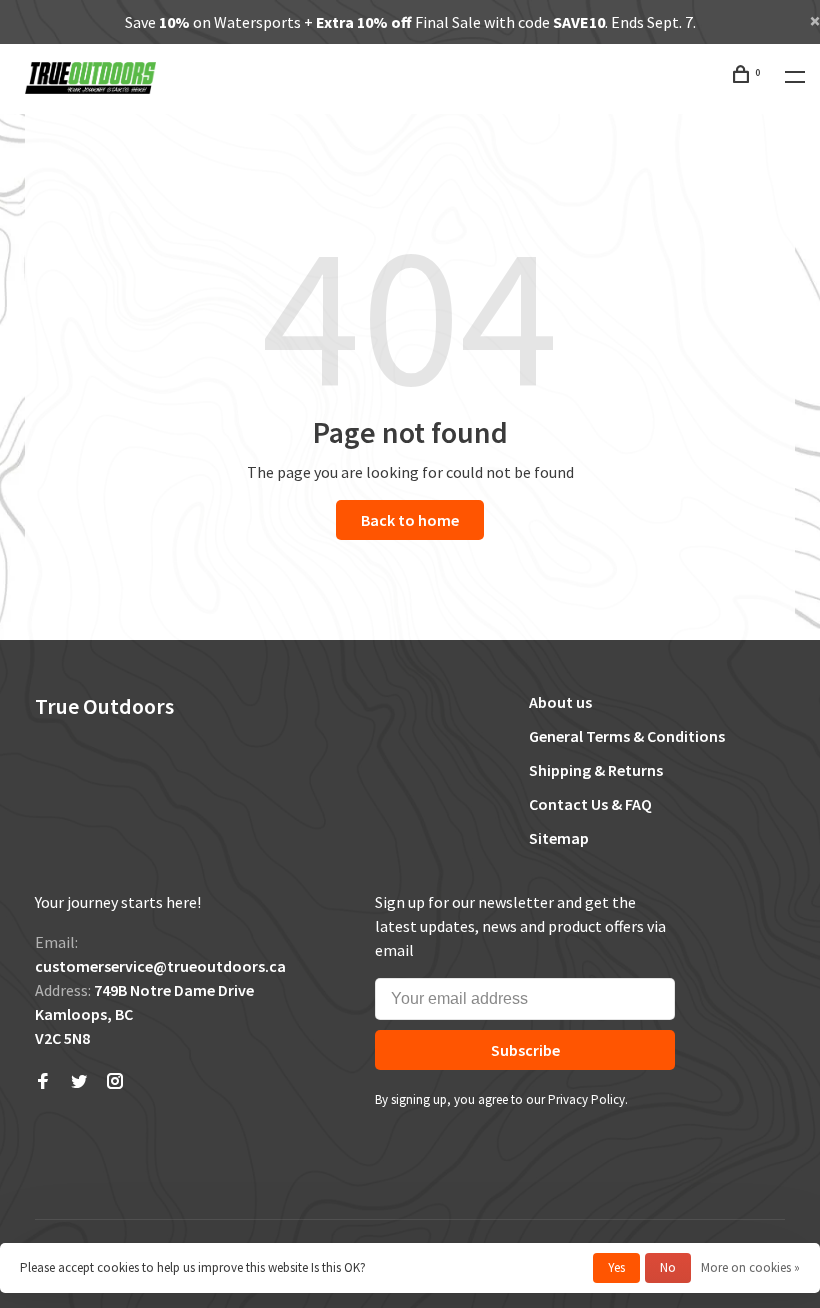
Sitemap (559, 838)
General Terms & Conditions (627, 736)
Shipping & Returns (596, 770)
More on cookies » (750, 1267)
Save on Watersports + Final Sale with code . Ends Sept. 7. (410, 22)
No (668, 1267)
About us (560, 702)
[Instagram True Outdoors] (115, 1082)
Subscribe (525, 1050)
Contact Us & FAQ (590, 804)
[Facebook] (43, 1082)
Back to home (410, 520)
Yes (616, 1267)
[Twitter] (79, 1082)
